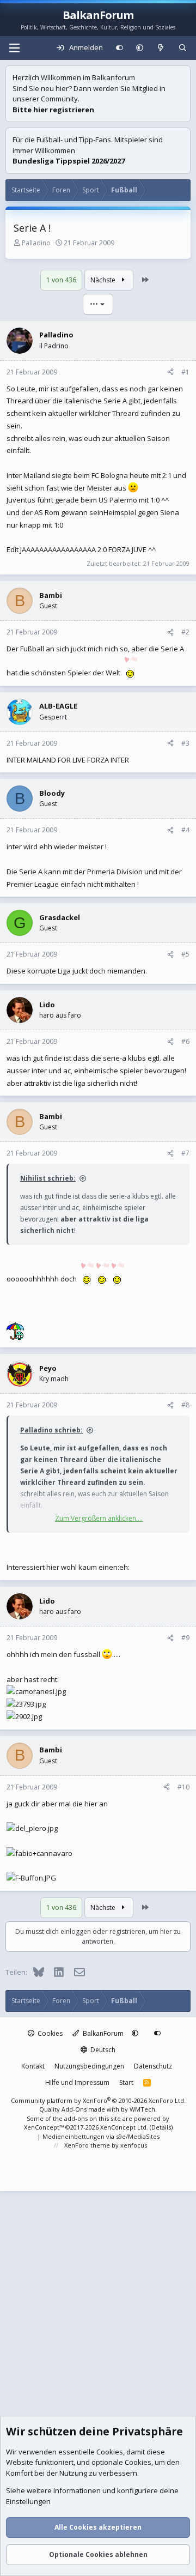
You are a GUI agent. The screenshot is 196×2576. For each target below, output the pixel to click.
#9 (185, 1638)
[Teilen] (170, 372)
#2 (185, 632)
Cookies (49, 2033)
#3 (185, 743)
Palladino (36, 243)
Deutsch (102, 2050)
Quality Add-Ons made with (80, 2109)
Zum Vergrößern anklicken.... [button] (99, 1518)
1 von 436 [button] (61, 280)
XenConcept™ (44, 2127)
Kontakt (33, 2066)
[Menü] (14, 48)
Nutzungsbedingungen (89, 2066)
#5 (185, 954)
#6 (185, 1041)
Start (126, 2082)
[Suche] (183, 48)
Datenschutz (153, 2066)
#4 (185, 830)
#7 (185, 1153)
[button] (140, 48)
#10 (183, 1787)
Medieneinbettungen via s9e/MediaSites (101, 2136)
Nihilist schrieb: (48, 1178)
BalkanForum (102, 2033)
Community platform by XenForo (98, 2100)
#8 (185, 1405)
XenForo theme (87, 2145)
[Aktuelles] (161, 48)
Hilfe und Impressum (77, 2082)
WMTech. (143, 2109)
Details (161, 2127)
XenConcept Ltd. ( (126, 2127)
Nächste (104, 280)
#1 (185, 372)
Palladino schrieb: (51, 1430)
